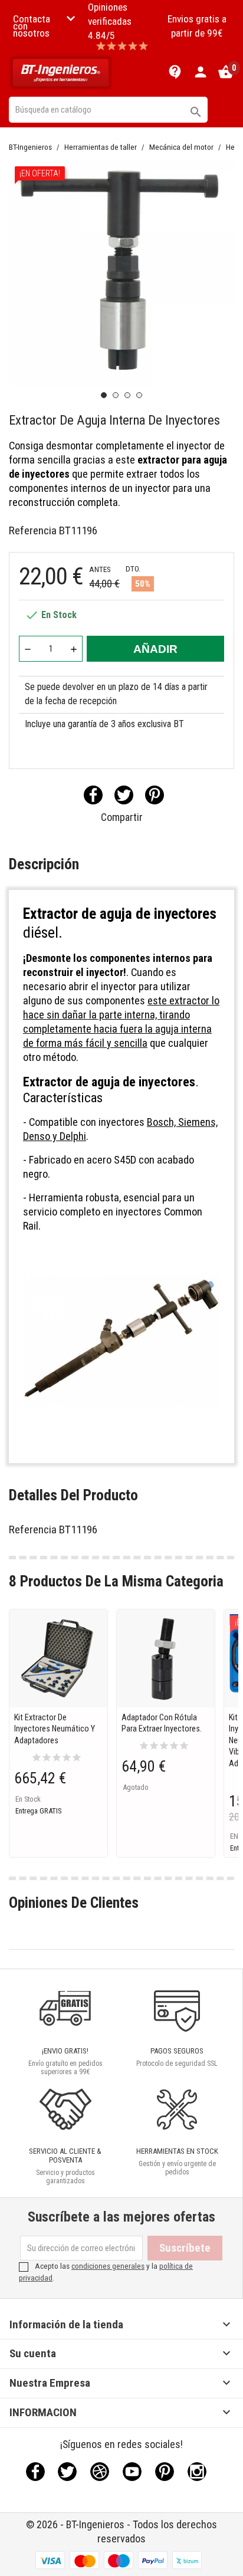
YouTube (132, 2472)
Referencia (33, 530)
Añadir (155, 649)
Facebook (35, 2472)
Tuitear (124, 795)
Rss (100, 2472)
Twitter (67, 2472)
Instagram (197, 2472)
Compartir (93, 795)
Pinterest (155, 795)
